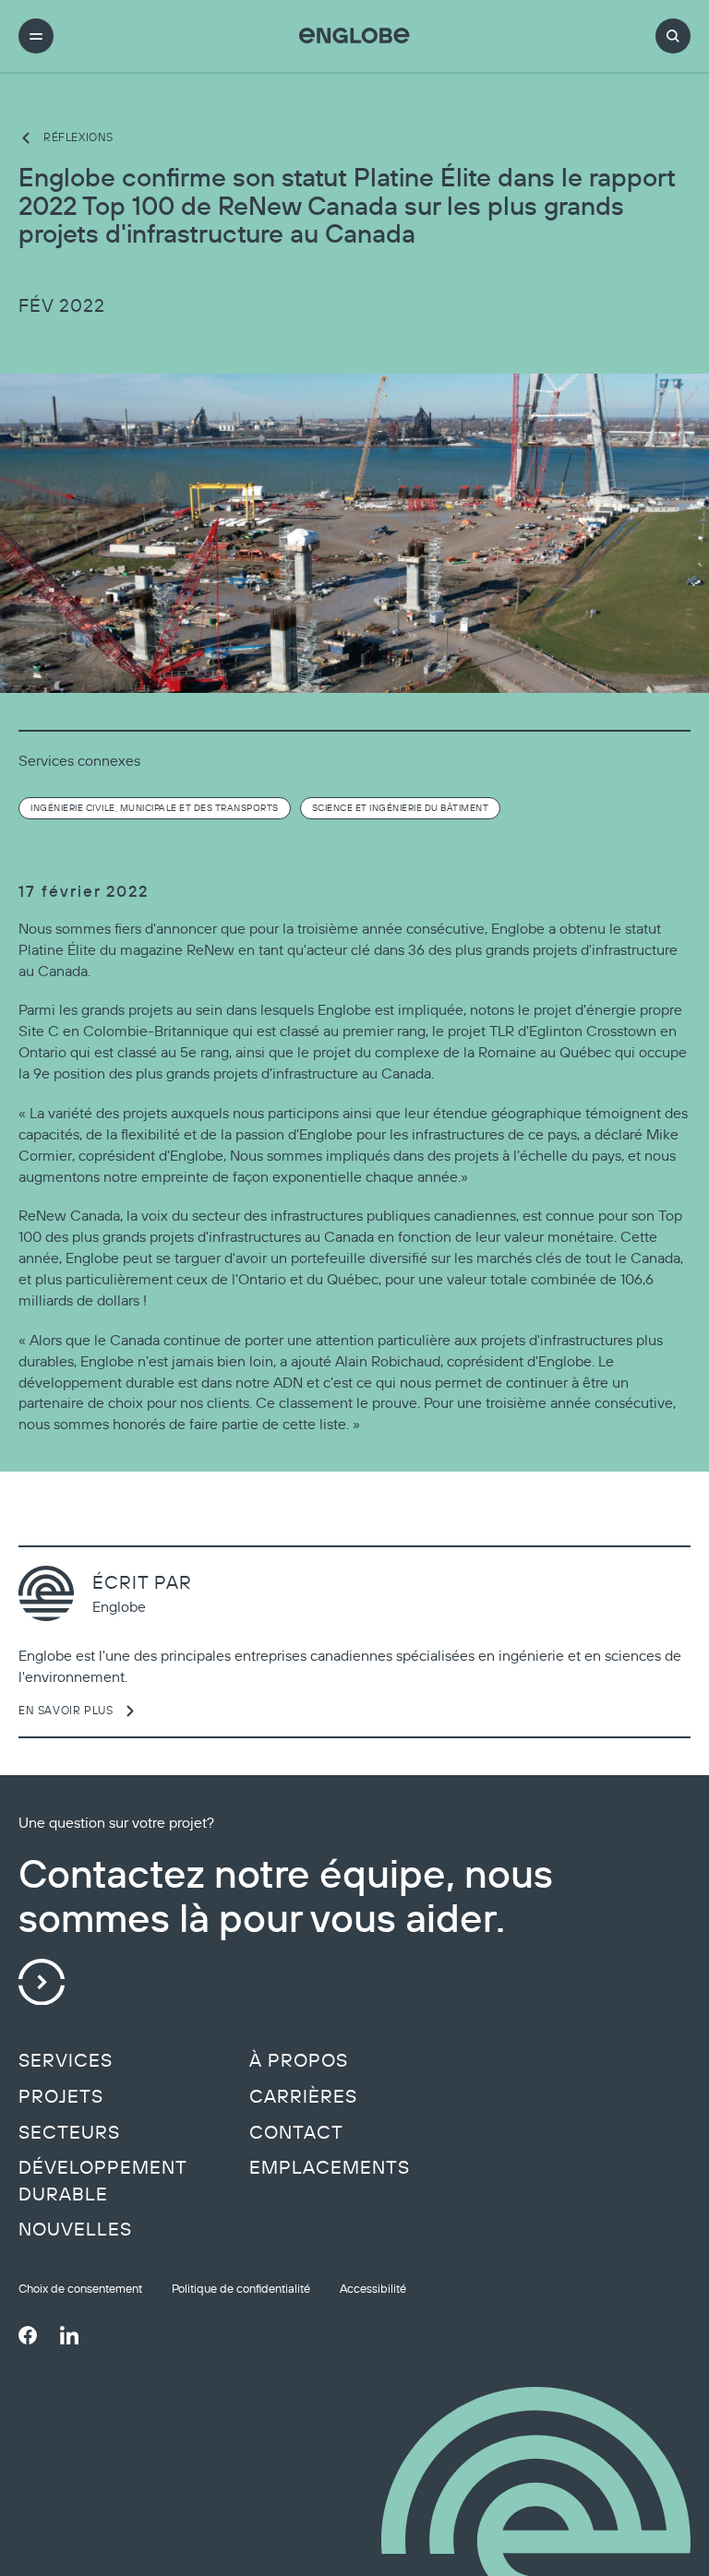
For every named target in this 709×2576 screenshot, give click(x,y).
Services (66, 2060)
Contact (296, 2132)
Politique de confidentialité (241, 2289)
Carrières (303, 2096)
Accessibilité (373, 2289)
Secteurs (69, 2132)
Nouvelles (75, 2229)
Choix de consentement (80, 2289)
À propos (299, 2060)
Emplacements (330, 2167)
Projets (61, 2096)
